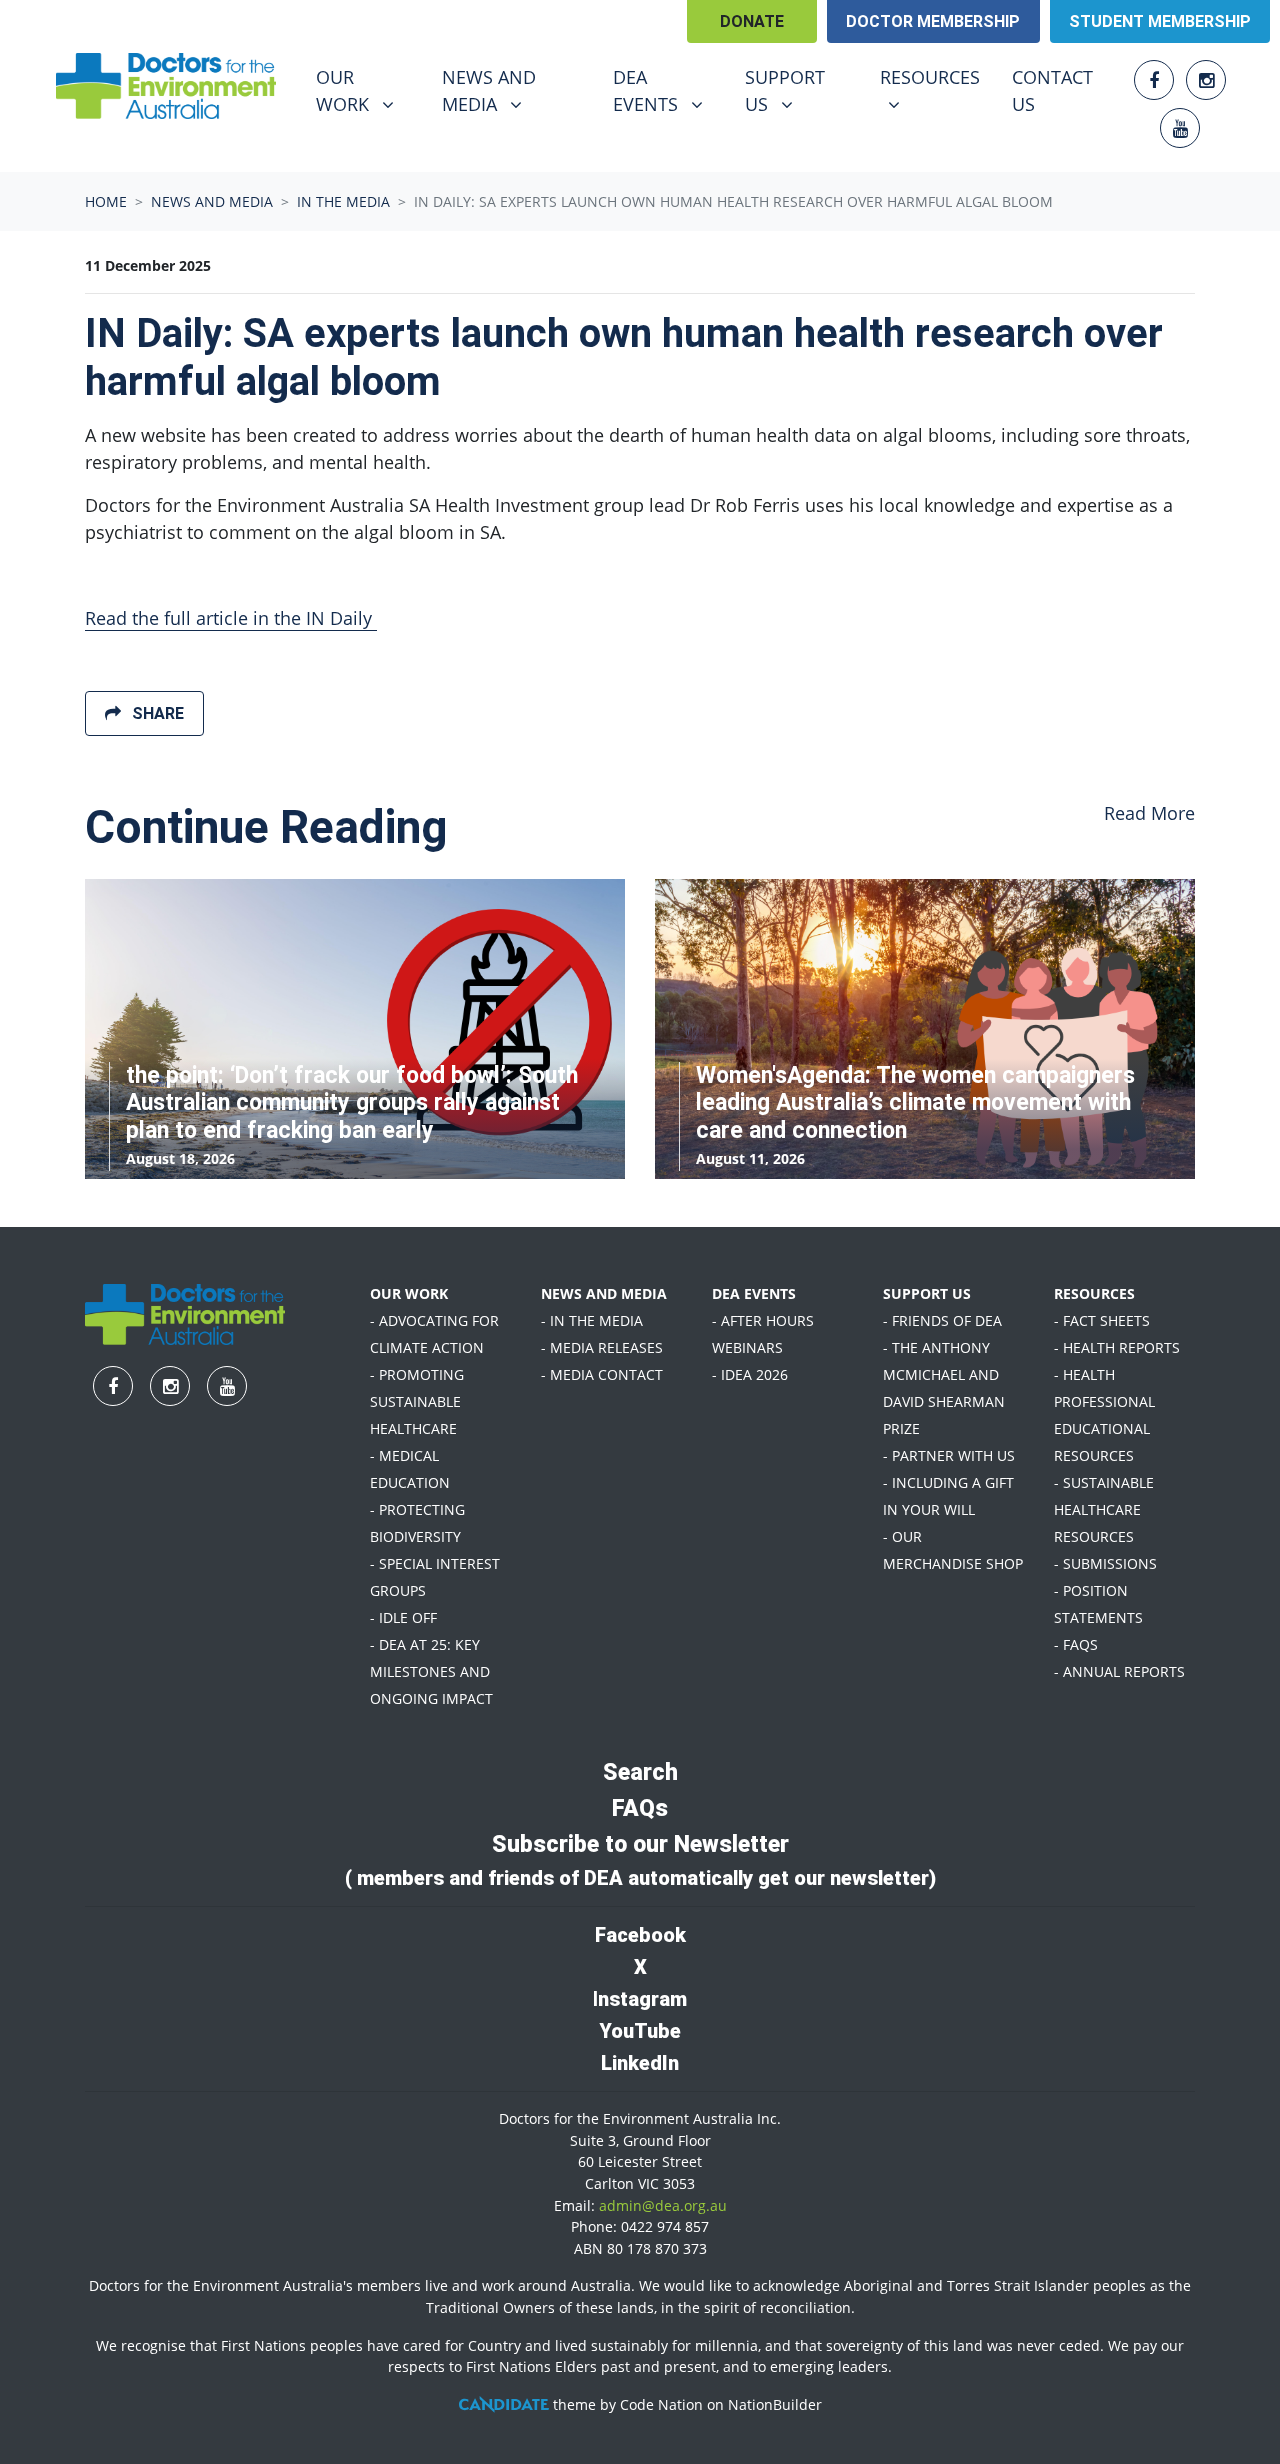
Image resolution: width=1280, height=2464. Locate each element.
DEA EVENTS (754, 1293)
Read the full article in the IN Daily (231, 618)
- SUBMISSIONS (1105, 1563)
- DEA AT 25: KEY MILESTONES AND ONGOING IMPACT (431, 1671)
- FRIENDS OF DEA (942, 1320)
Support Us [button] (800, 90)
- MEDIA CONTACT (602, 1374)
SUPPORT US (927, 1293)
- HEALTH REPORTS (1117, 1347)
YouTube (640, 2031)
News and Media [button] (515, 90)
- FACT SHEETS (1102, 1320)
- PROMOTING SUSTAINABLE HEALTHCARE (417, 1401)
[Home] (166, 86)
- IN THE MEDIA (592, 1320)
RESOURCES (1094, 1293)
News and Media (212, 201)
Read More (1149, 813)
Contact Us (1052, 90)
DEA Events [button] (666, 90)
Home (106, 201)
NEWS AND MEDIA (604, 1293)
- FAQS (1076, 1644)
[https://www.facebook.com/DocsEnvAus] (1154, 80)
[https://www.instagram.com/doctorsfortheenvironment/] (1206, 80)
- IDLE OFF (403, 1617)
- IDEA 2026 (750, 1374)
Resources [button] (937, 76)
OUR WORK (409, 1293)
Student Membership (1160, 21)
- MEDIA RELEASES (602, 1347)
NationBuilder (775, 2404)
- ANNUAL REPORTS (1119, 1671)
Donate (752, 21)
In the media (343, 201)
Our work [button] (366, 90)
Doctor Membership (933, 21)
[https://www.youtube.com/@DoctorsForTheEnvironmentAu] (1180, 128)
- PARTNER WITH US (949, 1455)
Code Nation (661, 2404)
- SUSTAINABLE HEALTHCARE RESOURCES (1104, 1509)
